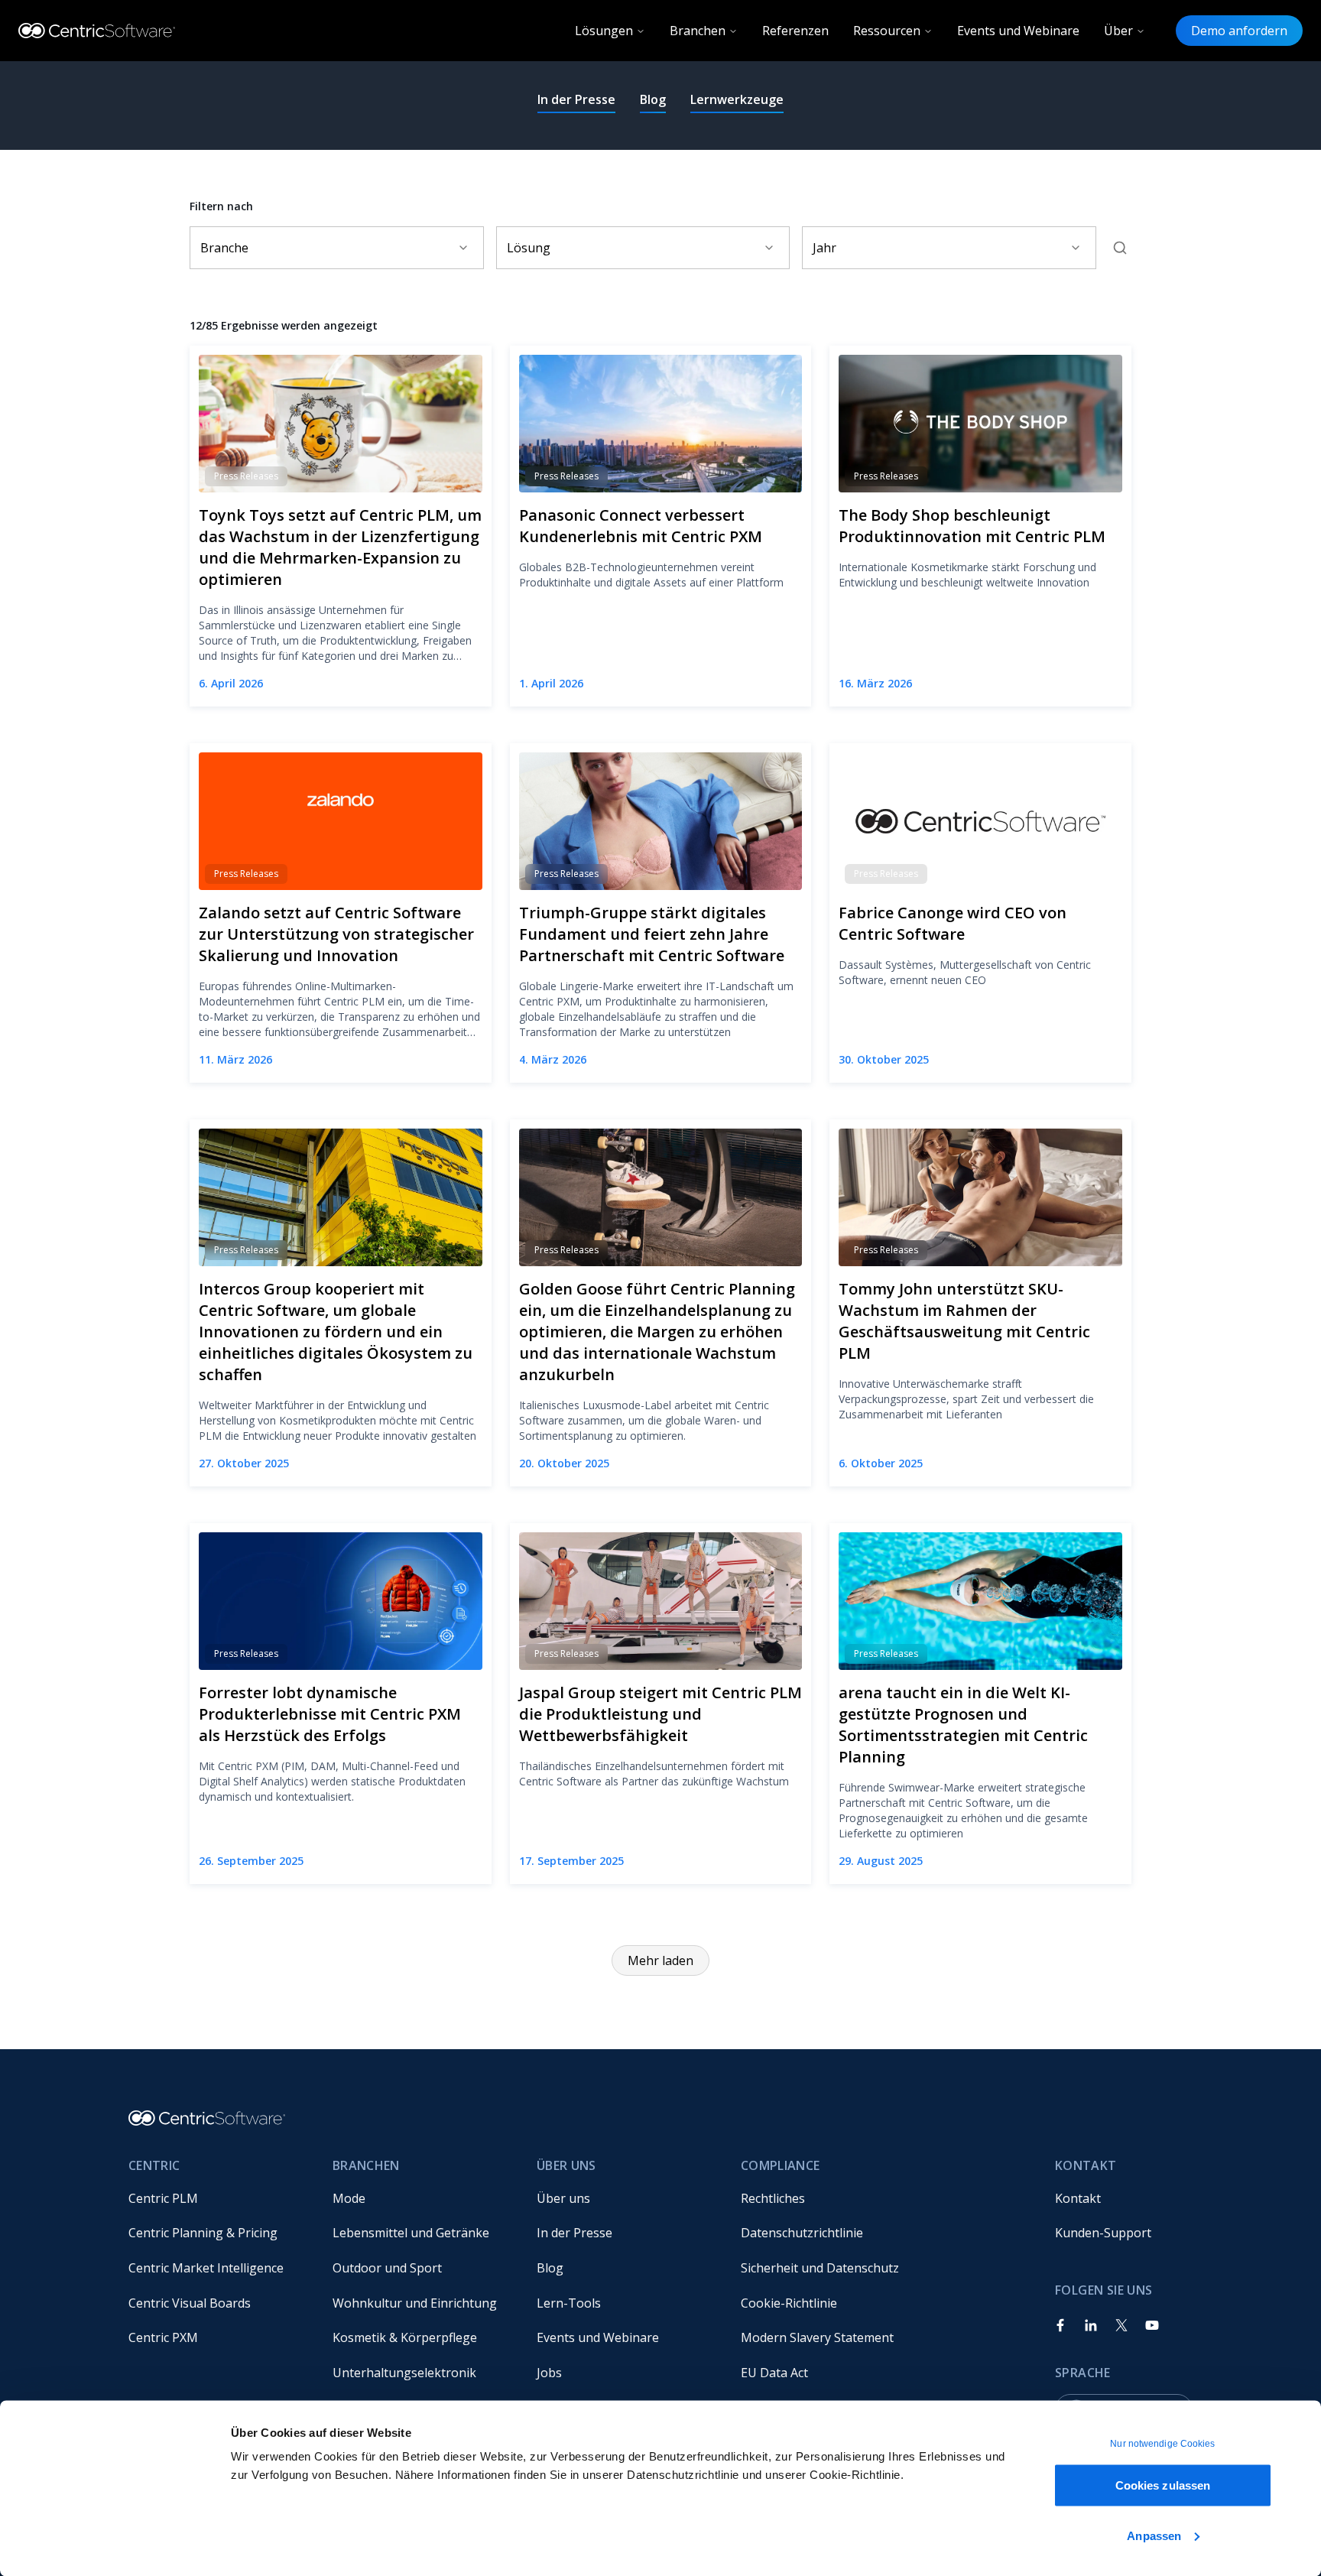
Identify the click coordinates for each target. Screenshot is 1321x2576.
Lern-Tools (569, 2303)
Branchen (698, 31)
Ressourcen (887, 31)
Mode (349, 2198)
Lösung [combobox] (529, 248)
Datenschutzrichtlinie (802, 2233)
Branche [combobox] (224, 248)
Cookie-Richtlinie (789, 2303)
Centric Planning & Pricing (203, 2233)
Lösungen (604, 31)
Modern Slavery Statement (817, 2337)
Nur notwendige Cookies (1162, 2444)
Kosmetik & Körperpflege (405, 2337)
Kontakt (1078, 2198)
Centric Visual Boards (190, 2303)
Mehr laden (660, 1960)
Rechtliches (773, 2198)
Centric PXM (163, 2337)
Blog (653, 99)
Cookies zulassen (1163, 2485)
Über (1118, 31)
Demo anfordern (1239, 31)
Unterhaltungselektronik (404, 2373)
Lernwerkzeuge (737, 99)
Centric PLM (163, 2198)
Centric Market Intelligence (206, 2268)
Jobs (549, 2373)
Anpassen (1154, 2535)
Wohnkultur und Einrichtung (415, 2303)
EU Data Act (774, 2373)
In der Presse (576, 99)
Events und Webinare (1018, 31)
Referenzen (795, 31)
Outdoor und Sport (387, 2268)
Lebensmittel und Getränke (411, 2233)
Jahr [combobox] (824, 248)
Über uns (563, 2198)
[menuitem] (218, 2198)
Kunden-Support (1103, 2233)
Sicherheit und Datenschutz (820, 2268)
